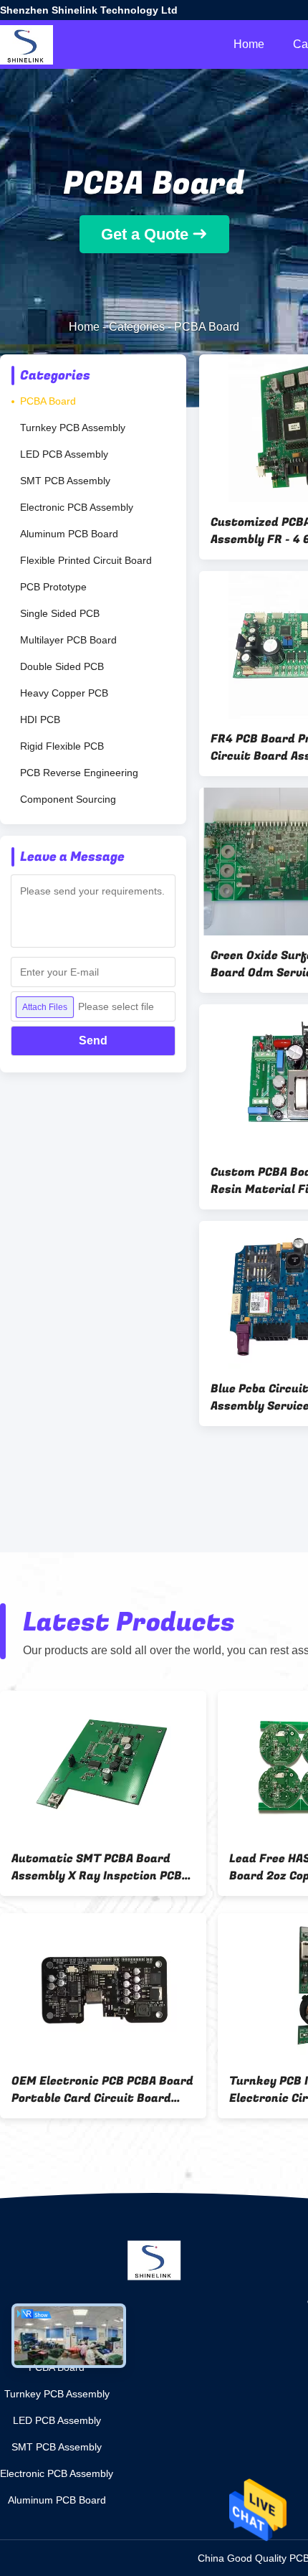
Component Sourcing (68, 799)
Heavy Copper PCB (64, 693)
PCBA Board (48, 401)
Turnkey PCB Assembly (73, 428)
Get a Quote (145, 234)
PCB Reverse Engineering (79, 773)
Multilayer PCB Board (68, 640)
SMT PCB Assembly (65, 481)
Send (93, 1041)
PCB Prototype (53, 587)
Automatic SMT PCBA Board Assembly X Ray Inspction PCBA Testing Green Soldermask (100, 1867)
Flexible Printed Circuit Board (86, 560)
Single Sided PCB (60, 613)
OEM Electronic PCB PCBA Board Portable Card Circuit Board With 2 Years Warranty (102, 2090)
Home (249, 44)
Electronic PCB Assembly (77, 507)
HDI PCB (40, 720)
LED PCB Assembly (64, 454)
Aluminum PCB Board (69, 534)
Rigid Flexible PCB (62, 746)
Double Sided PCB (62, 666)
